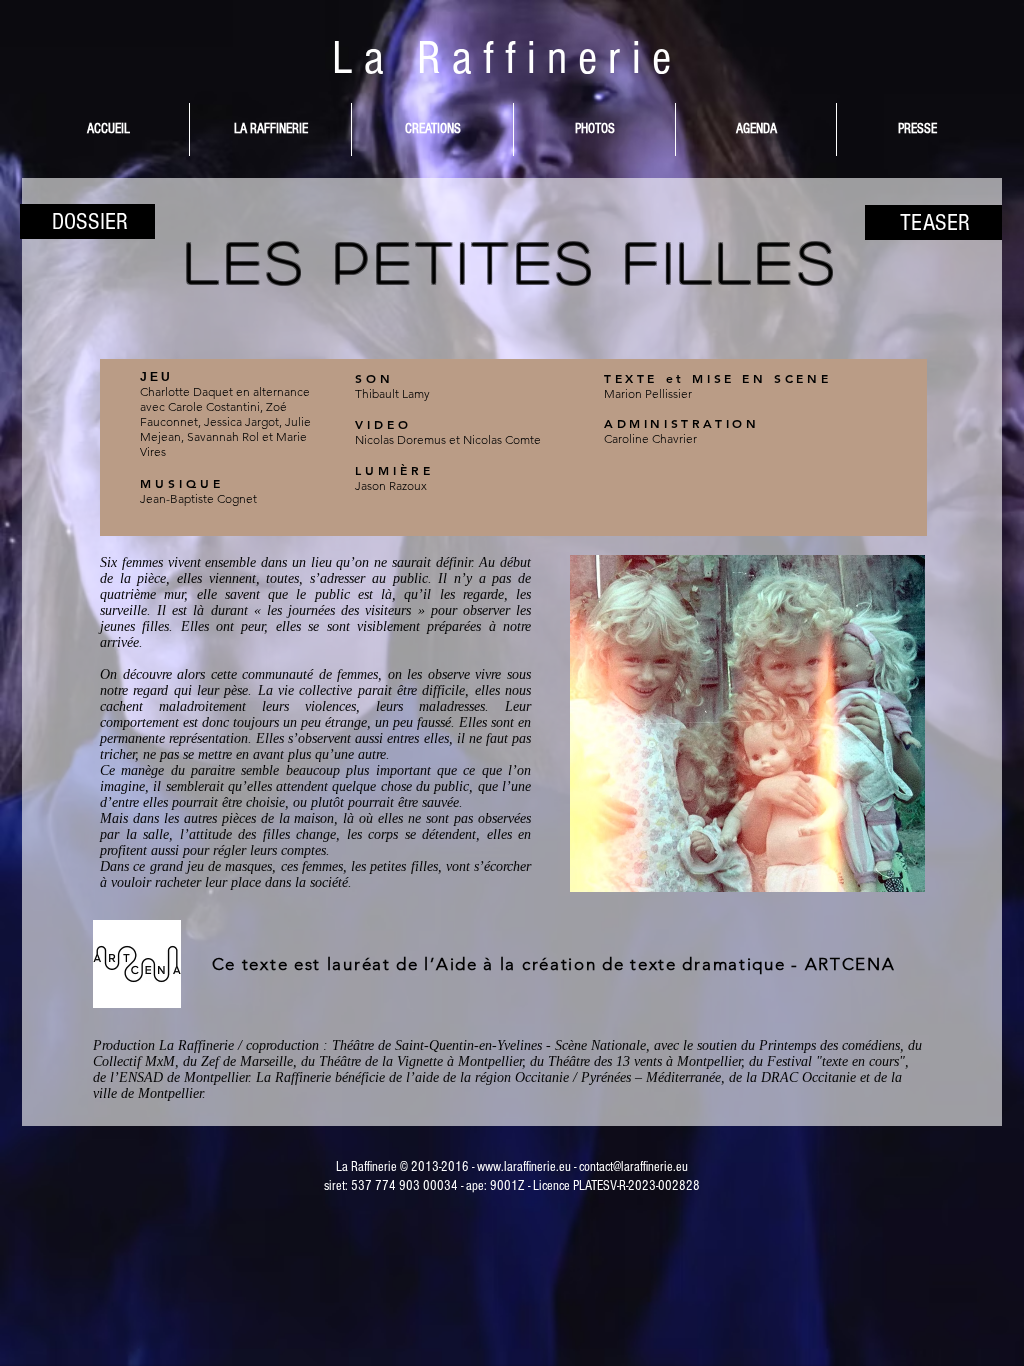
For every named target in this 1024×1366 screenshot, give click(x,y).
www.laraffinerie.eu (524, 1167)
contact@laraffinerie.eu (633, 1167)
